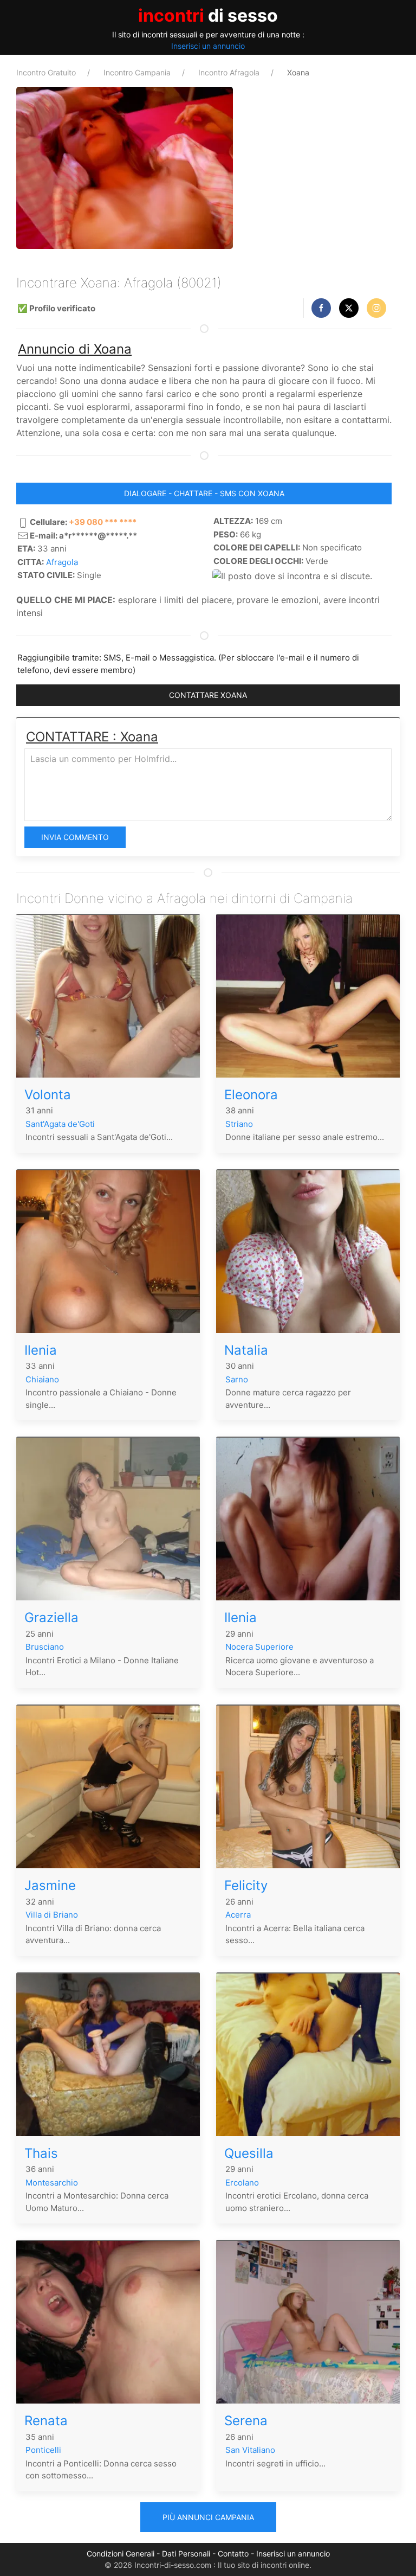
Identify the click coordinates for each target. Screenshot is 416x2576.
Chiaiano (42, 1379)
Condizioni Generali (121, 2553)
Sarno (237, 1379)
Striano (239, 1124)
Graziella (51, 1617)
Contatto (233, 2553)
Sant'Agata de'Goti (60, 1124)
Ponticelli (43, 2450)
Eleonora (251, 1095)
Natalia (246, 1350)
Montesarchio (52, 2183)
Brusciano (45, 1647)
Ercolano (242, 2183)
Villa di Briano (52, 1915)
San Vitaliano (250, 2450)
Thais (41, 2153)
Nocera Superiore (259, 1647)
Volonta (48, 1095)
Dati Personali (186, 2553)
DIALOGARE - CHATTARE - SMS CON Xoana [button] (204, 493)
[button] (321, 308)
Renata (46, 2421)
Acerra (238, 1915)
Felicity (246, 1885)
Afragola (62, 562)
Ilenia (41, 1350)
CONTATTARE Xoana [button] (208, 695)
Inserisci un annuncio (208, 46)
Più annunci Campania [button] (208, 2517)
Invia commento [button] (75, 837)
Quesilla (249, 2153)
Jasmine (50, 1885)
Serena (246, 2421)
